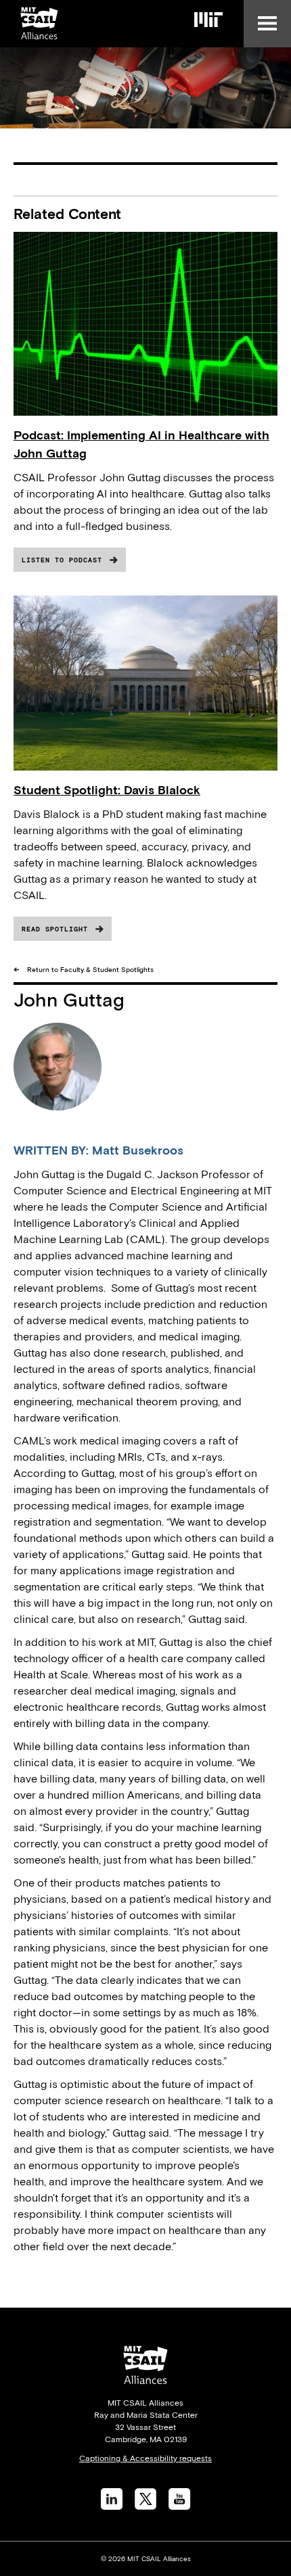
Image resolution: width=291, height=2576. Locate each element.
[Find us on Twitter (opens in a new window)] (145, 2506)
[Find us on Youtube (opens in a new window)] (180, 2506)
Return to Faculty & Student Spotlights (90, 970)
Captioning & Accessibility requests (145, 2458)
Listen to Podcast (62, 560)
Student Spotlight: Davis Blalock (107, 790)
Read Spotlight (55, 929)
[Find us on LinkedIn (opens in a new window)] (112, 2506)
